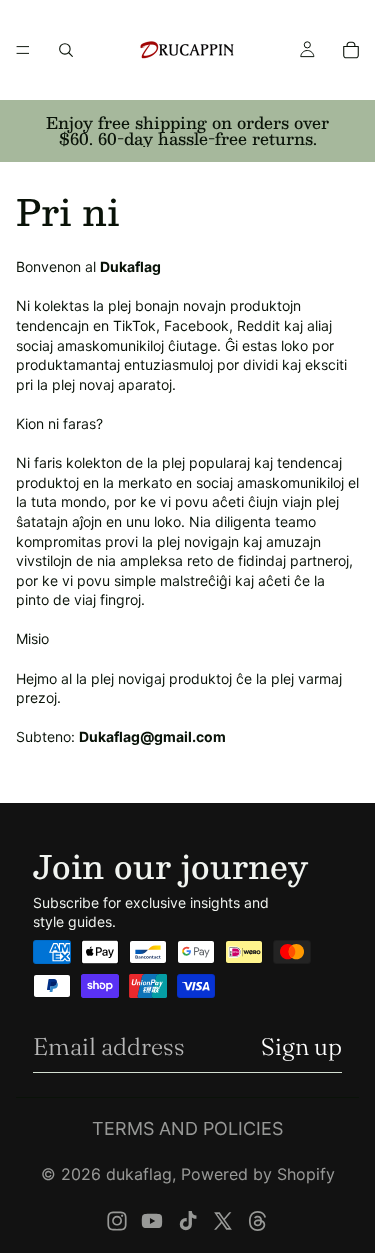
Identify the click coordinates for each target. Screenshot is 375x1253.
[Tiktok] (188, 1221)
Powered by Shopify (258, 1174)
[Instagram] (117, 1221)
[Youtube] (152, 1221)
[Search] (66, 50)
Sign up (301, 1046)
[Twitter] (223, 1221)
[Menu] (23, 50)
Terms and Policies (187, 1128)
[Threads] (258, 1221)
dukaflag (139, 1174)
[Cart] (351, 50)
